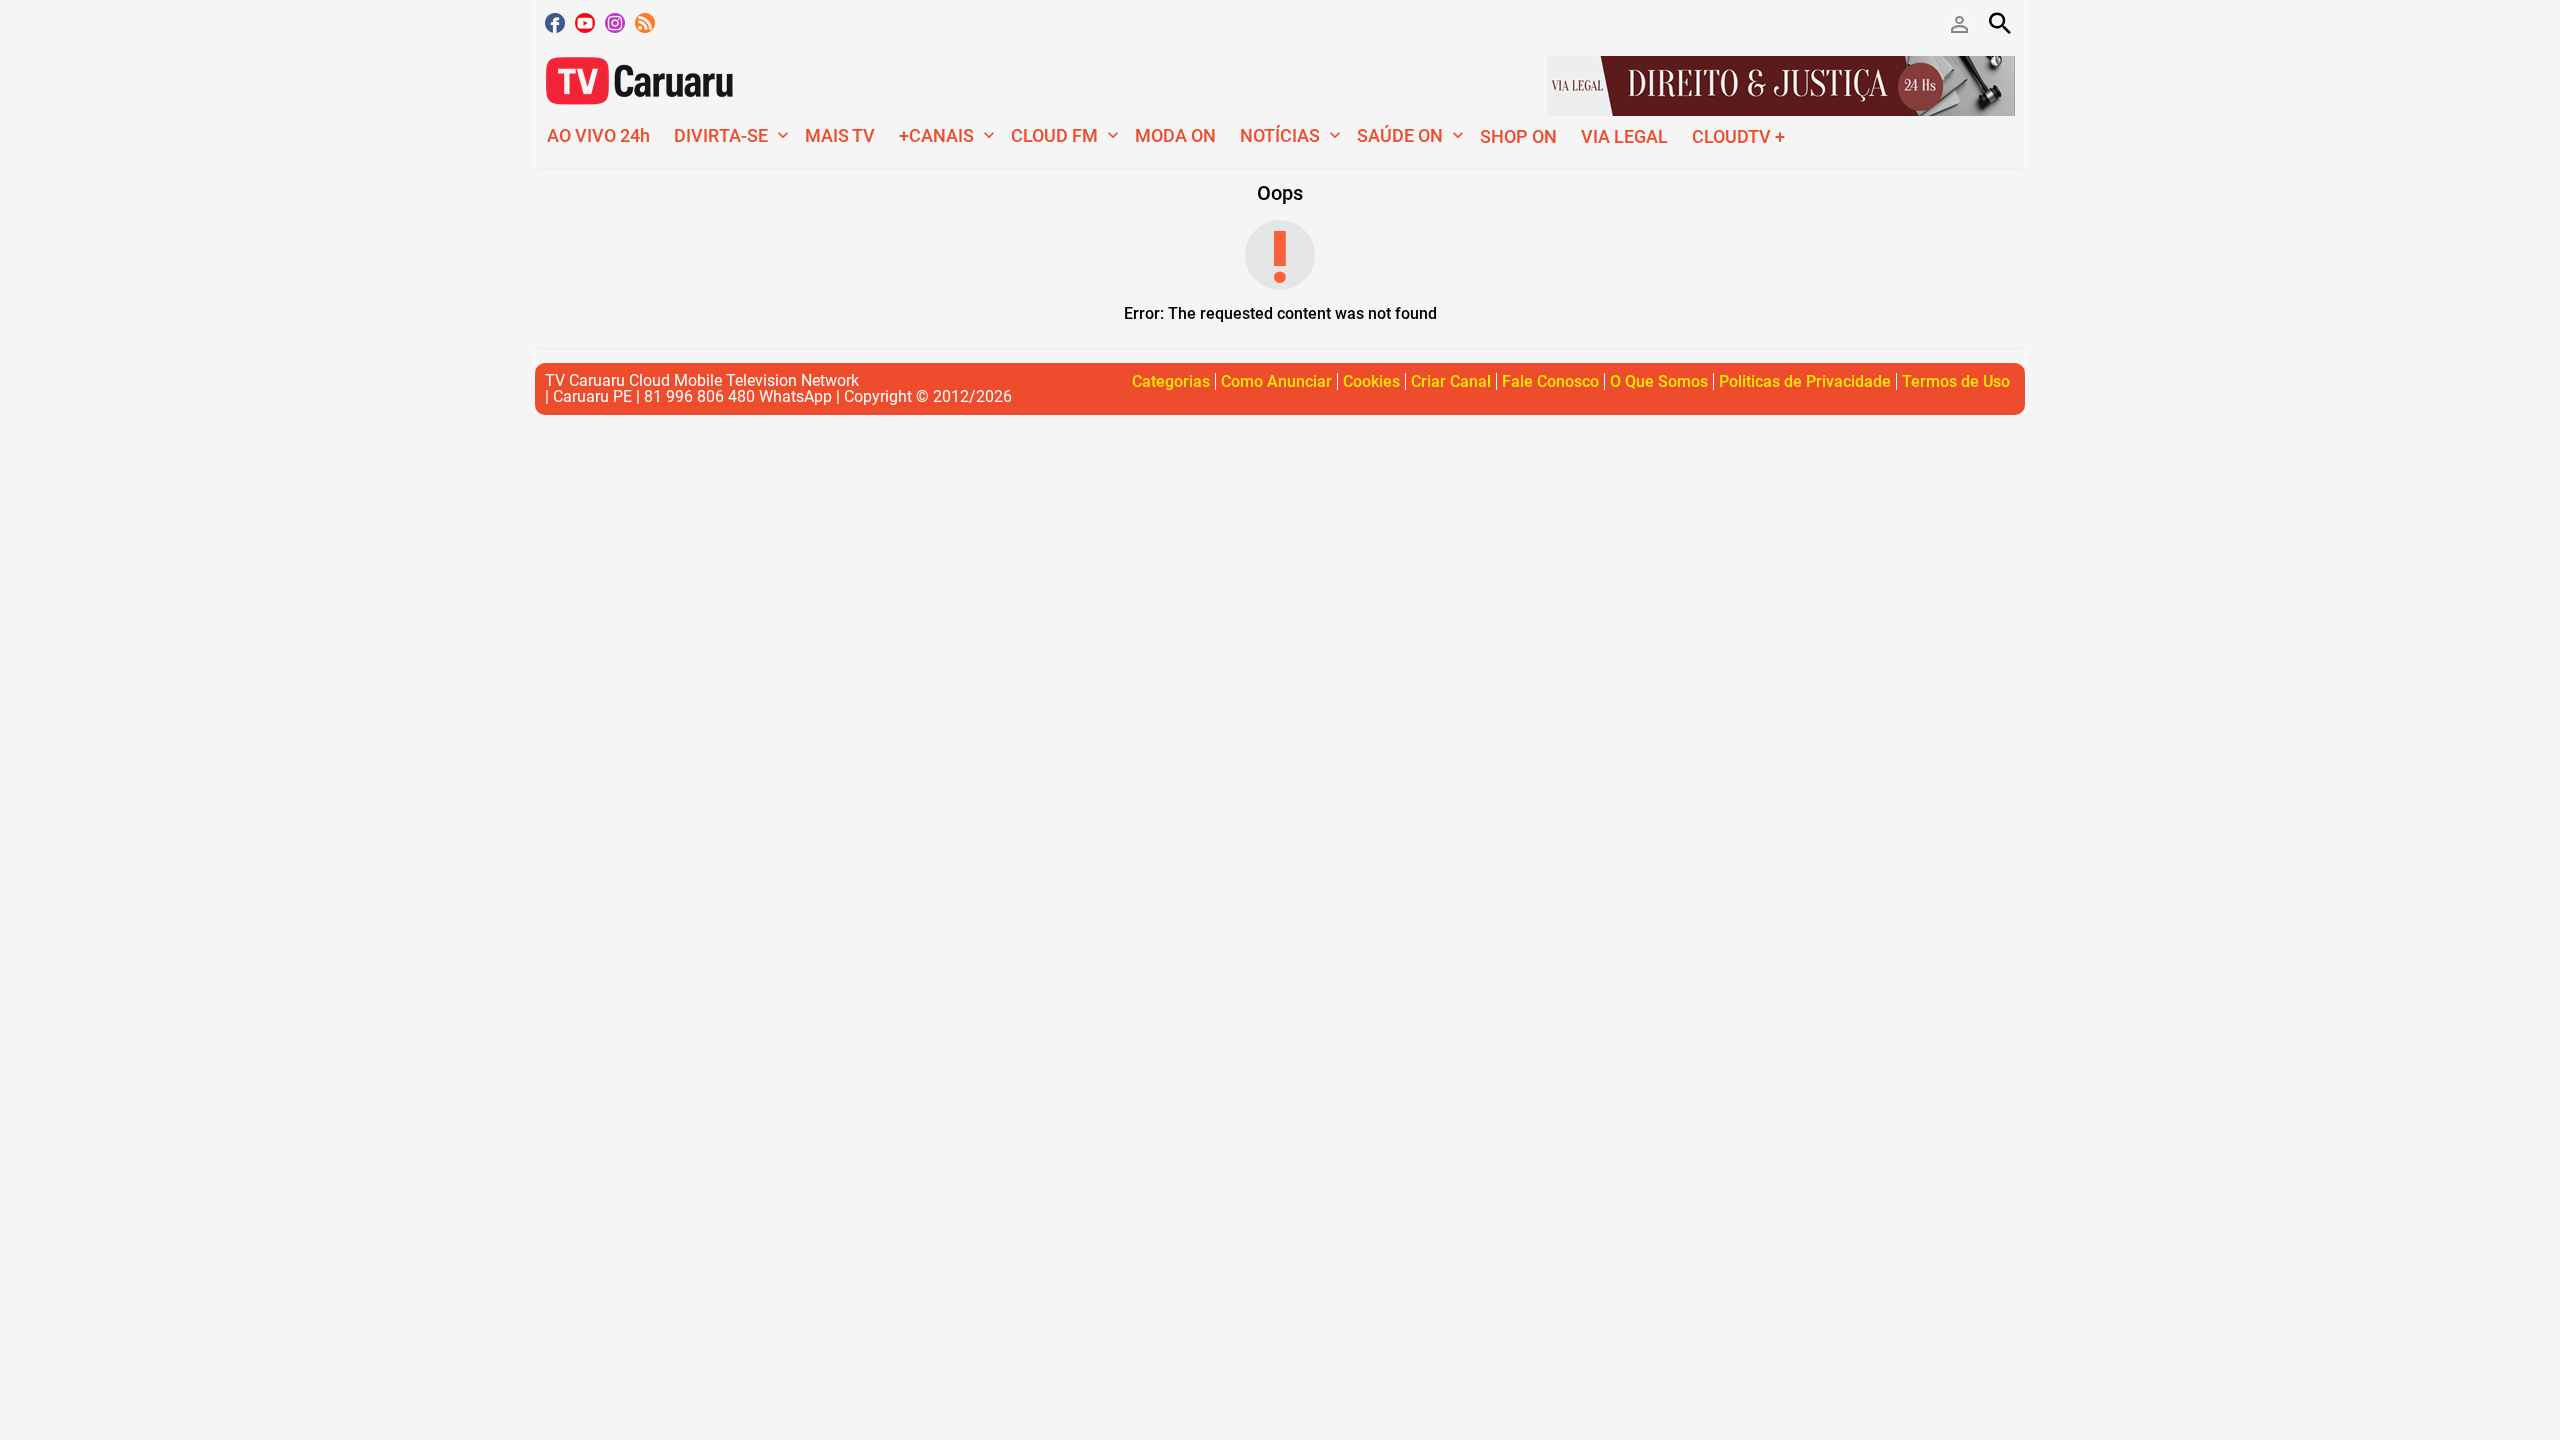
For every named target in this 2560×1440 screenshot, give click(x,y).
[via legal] (1781, 84)
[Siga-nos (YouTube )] (585, 23)
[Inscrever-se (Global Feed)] (645, 23)
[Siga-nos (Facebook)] (555, 23)
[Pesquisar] (2000, 23)
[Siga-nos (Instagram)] (615, 23)
